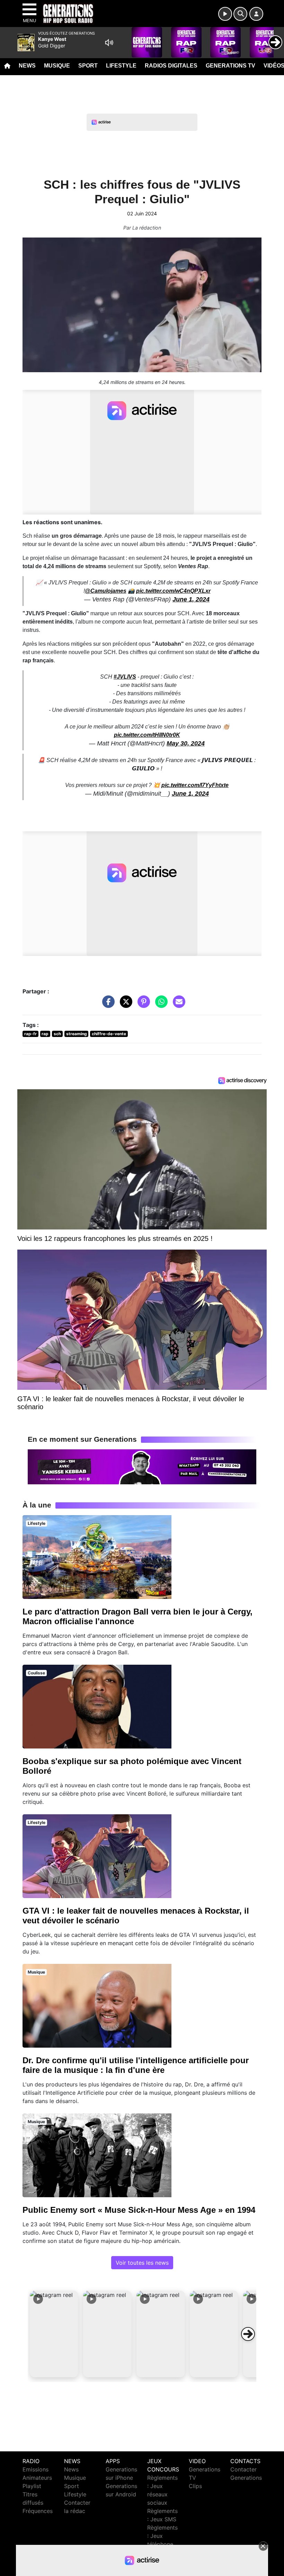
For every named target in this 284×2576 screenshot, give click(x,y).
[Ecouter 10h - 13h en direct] (142, 1466)
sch (57, 1034)
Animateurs (37, 2478)
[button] (54, 2334)
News (27, 66)
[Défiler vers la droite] (248, 2334)
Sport (88, 66)
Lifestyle (121, 66)
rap (45, 1034)
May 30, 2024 (186, 743)
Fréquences (38, 2511)
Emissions (35, 2469)
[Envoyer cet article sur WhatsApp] (160, 1005)
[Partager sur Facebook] (107, 1005)
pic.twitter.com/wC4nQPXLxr (173, 591)
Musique (57, 66)
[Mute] (109, 43)
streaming (77, 1034)
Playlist (32, 2486)
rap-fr (30, 1034)
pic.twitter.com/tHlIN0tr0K (147, 735)
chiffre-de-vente (109, 1034)
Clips (195, 2486)
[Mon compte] (256, 14)
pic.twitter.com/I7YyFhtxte (195, 785)
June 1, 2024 (191, 599)
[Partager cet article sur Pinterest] (142, 1005)
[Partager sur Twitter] (124, 1005)
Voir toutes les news (142, 2263)
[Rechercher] (240, 14)
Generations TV (230, 66)
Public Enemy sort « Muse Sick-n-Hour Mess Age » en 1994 (139, 2210)
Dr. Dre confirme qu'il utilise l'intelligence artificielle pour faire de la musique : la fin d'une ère (136, 2065)
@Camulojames (106, 591)
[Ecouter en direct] (225, 14)
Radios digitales (171, 66)
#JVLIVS (125, 677)
